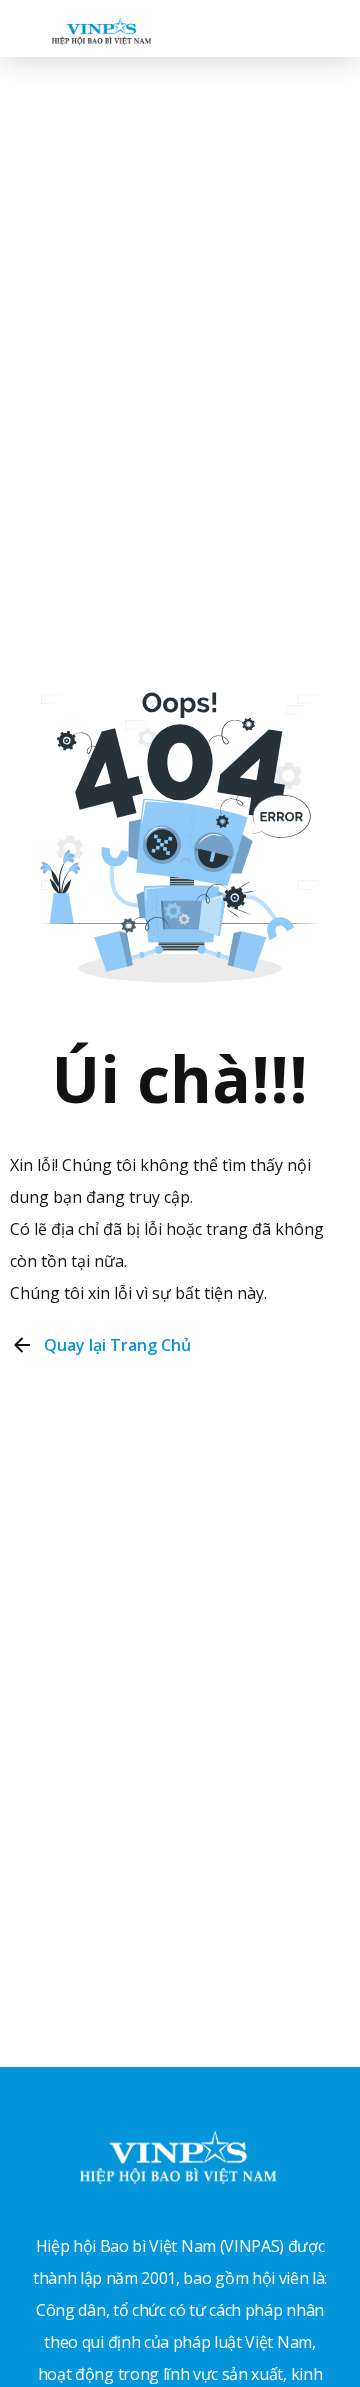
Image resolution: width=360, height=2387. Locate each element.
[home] (96, 28)
